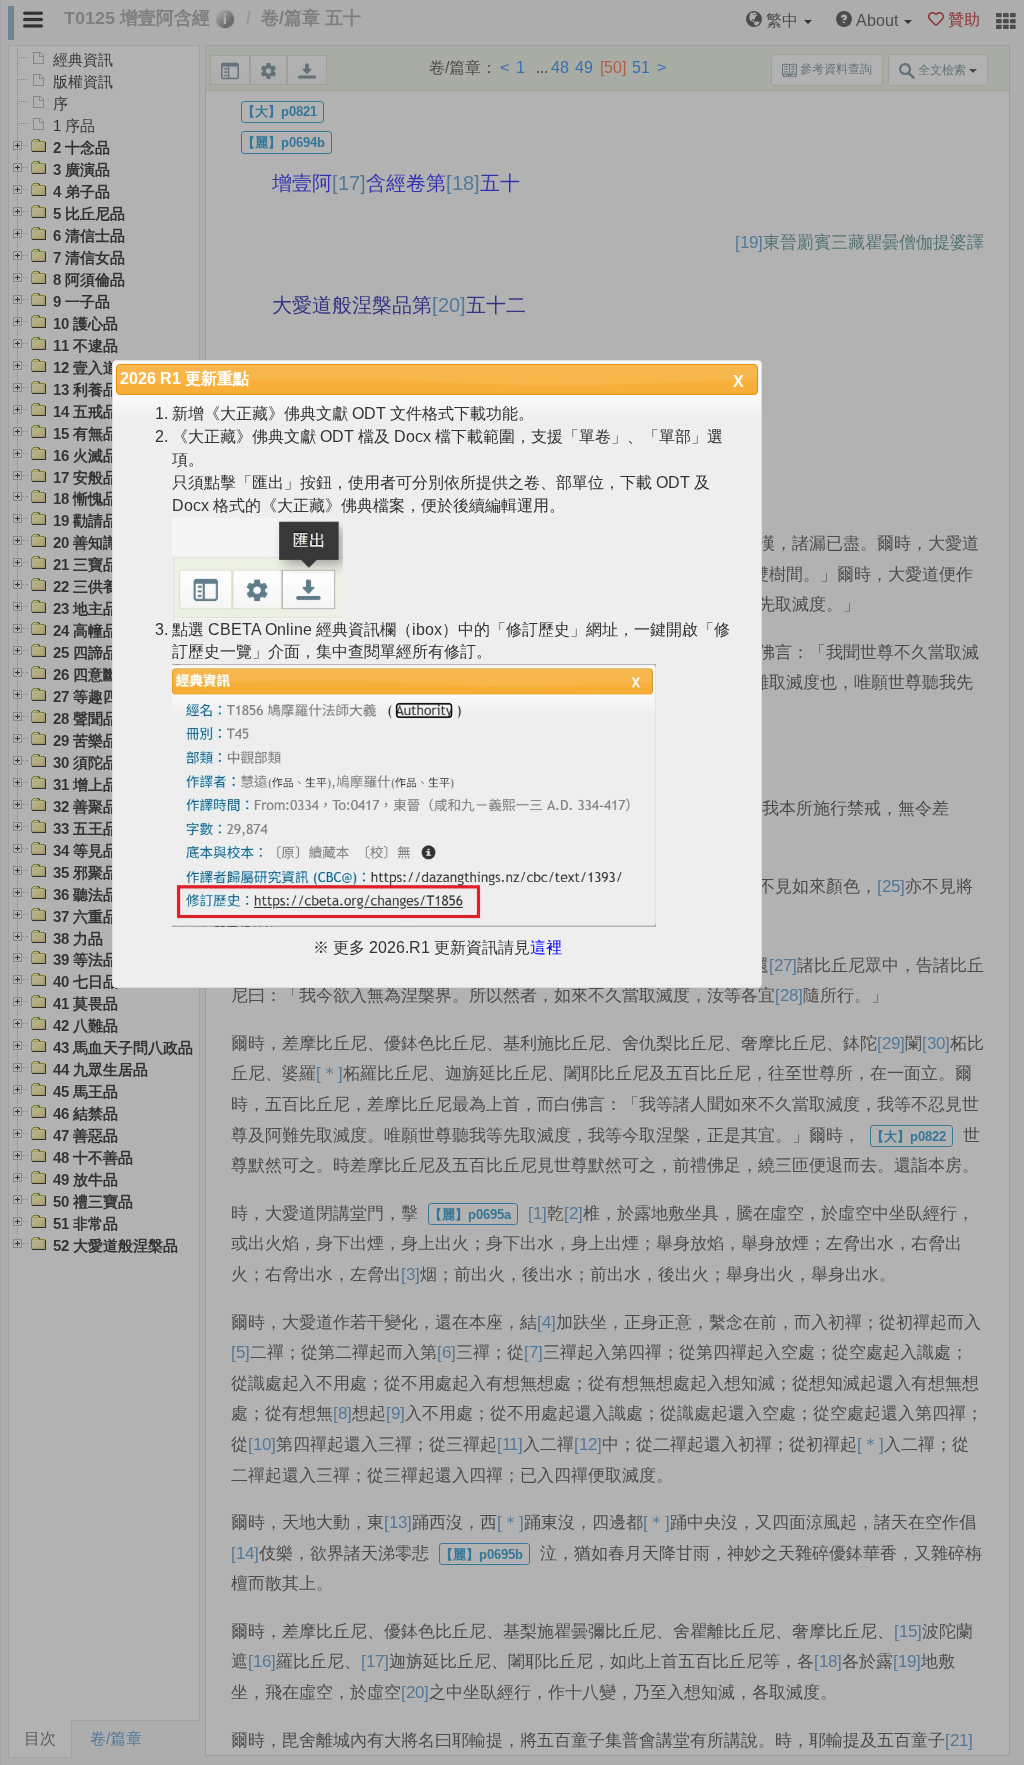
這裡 (546, 947)
